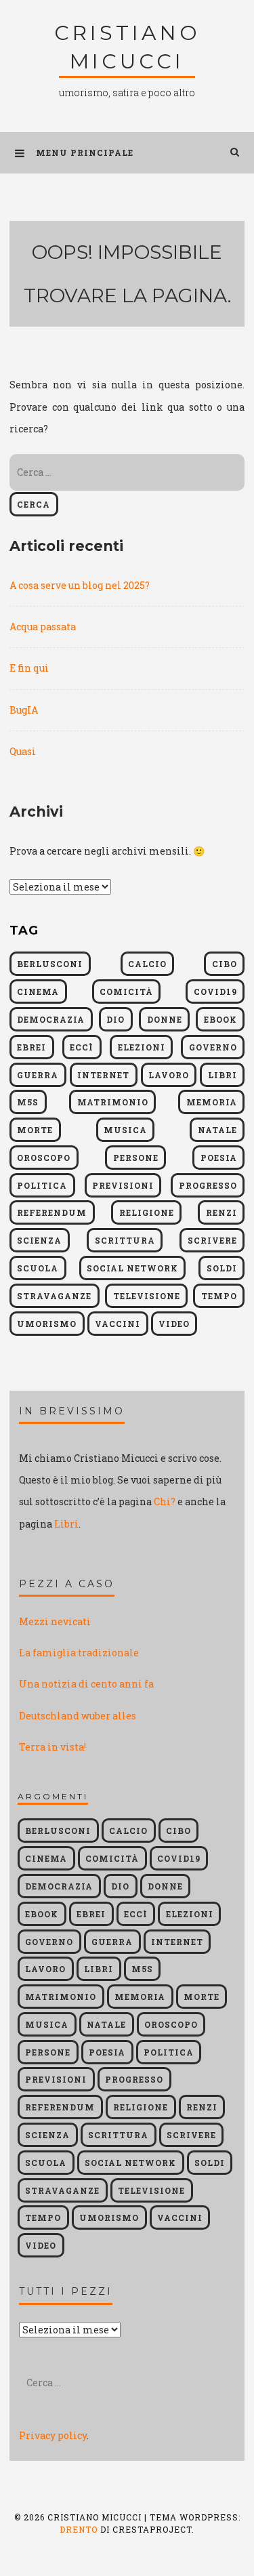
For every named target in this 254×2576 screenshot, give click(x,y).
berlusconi (50, 964)
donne (165, 1019)
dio (115, 1019)
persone (136, 1158)
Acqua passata (43, 627)
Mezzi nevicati (55, 1621)
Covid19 (215, 991)
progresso (208, 1185)
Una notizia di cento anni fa (86, 1684)
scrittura (125, 1240)
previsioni (123, 1185)
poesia (219, 1158)
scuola (38, 1268)
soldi (222, 1268)
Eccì (82, 1047)
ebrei (31, 1047)
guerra (38, 1075)
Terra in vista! (52, 1747)
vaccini (118, 1324)
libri (223, 1075)
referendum (52, 1212)
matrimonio (113, 1102)
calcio (147, 964)
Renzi (221, 1212)
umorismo (47, 1324)
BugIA (24, 710)
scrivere (212, 1240)
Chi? (165, 1501)
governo (213, 1047)
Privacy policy (53, 2435)
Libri (66, 1524)
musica (125, 1130)
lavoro (169, 1075)
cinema (38, 991)
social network (132, 1268)
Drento (79, 2529)
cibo (225, 964)
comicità (126, 991)
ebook (220, 1019)
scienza (39, 1240)
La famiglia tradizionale (79, 1653)
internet (103, 1075)
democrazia (51, 1019)
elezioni (142, 1047)
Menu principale (85, 152)
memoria (212, 1102)
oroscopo (44, 1158)
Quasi (23, 751)
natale (217, 1130)
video (174, 1324)
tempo (219, 1296)
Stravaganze (54, 1296)
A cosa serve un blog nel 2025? (80, 585)
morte (35, 1130)
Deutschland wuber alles (78, 1716)
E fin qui (29, 668)
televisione (147, 1296)
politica (42, 1185)
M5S (28, 1102)
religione (147, 1212)
